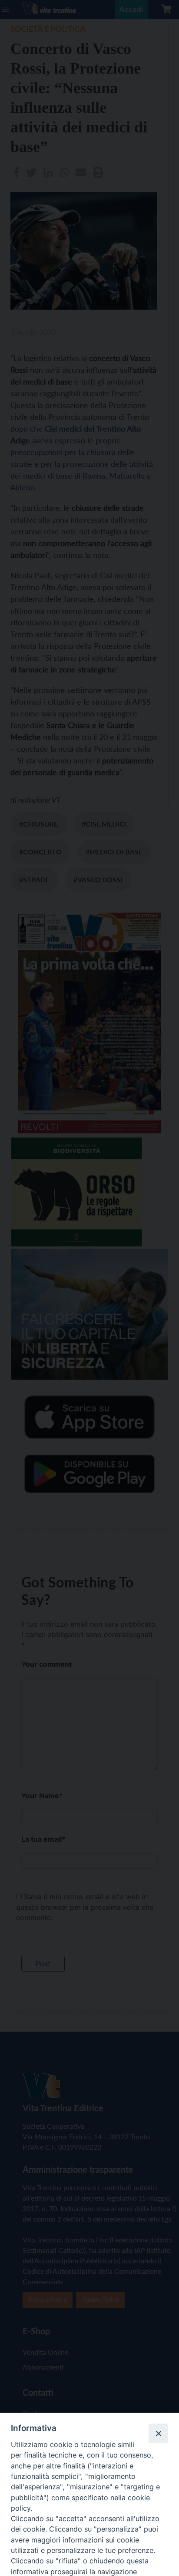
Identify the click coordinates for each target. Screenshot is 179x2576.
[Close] (158, 2433)
